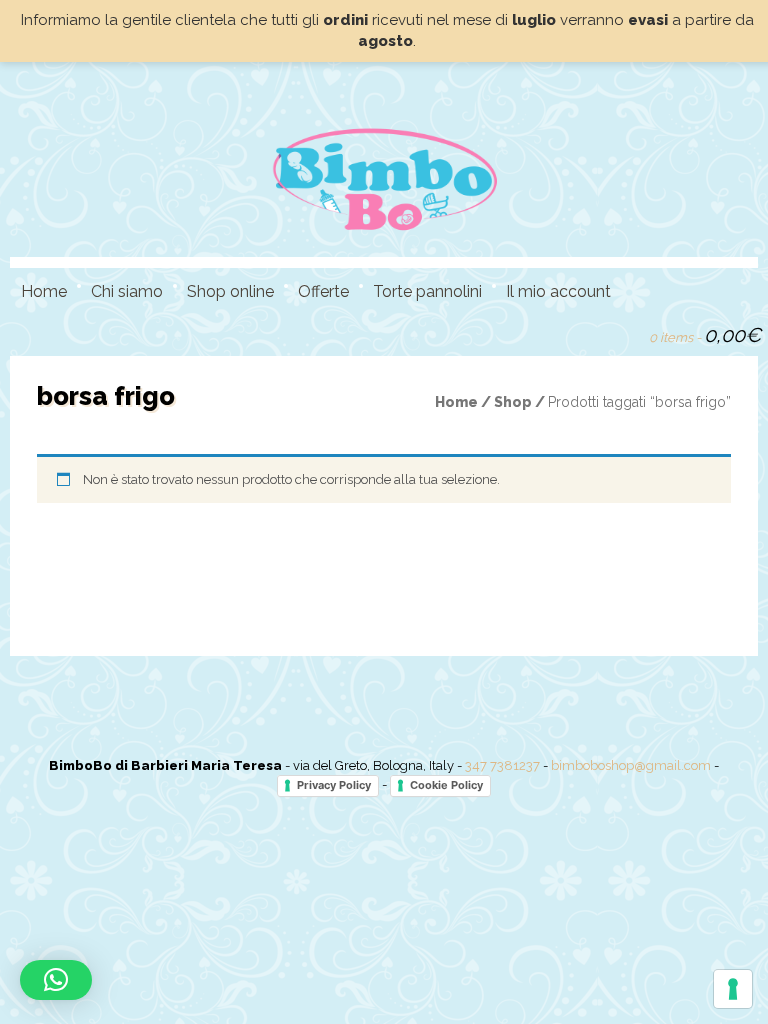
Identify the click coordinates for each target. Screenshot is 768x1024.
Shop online (230, 291)
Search (591, 333)
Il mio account (558, 291)
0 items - (705, 335)
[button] (56, 980)
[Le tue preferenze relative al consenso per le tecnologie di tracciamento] (733, 989)
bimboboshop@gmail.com (631, 765)
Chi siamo (127, 291)
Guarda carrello (625, 333)
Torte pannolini (427, 291)
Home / (464, 402)
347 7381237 (502, 765)
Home (44, 291)
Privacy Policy (334, 785)
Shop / (521, 402)
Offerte (323, 291)
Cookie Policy (446, 785)
